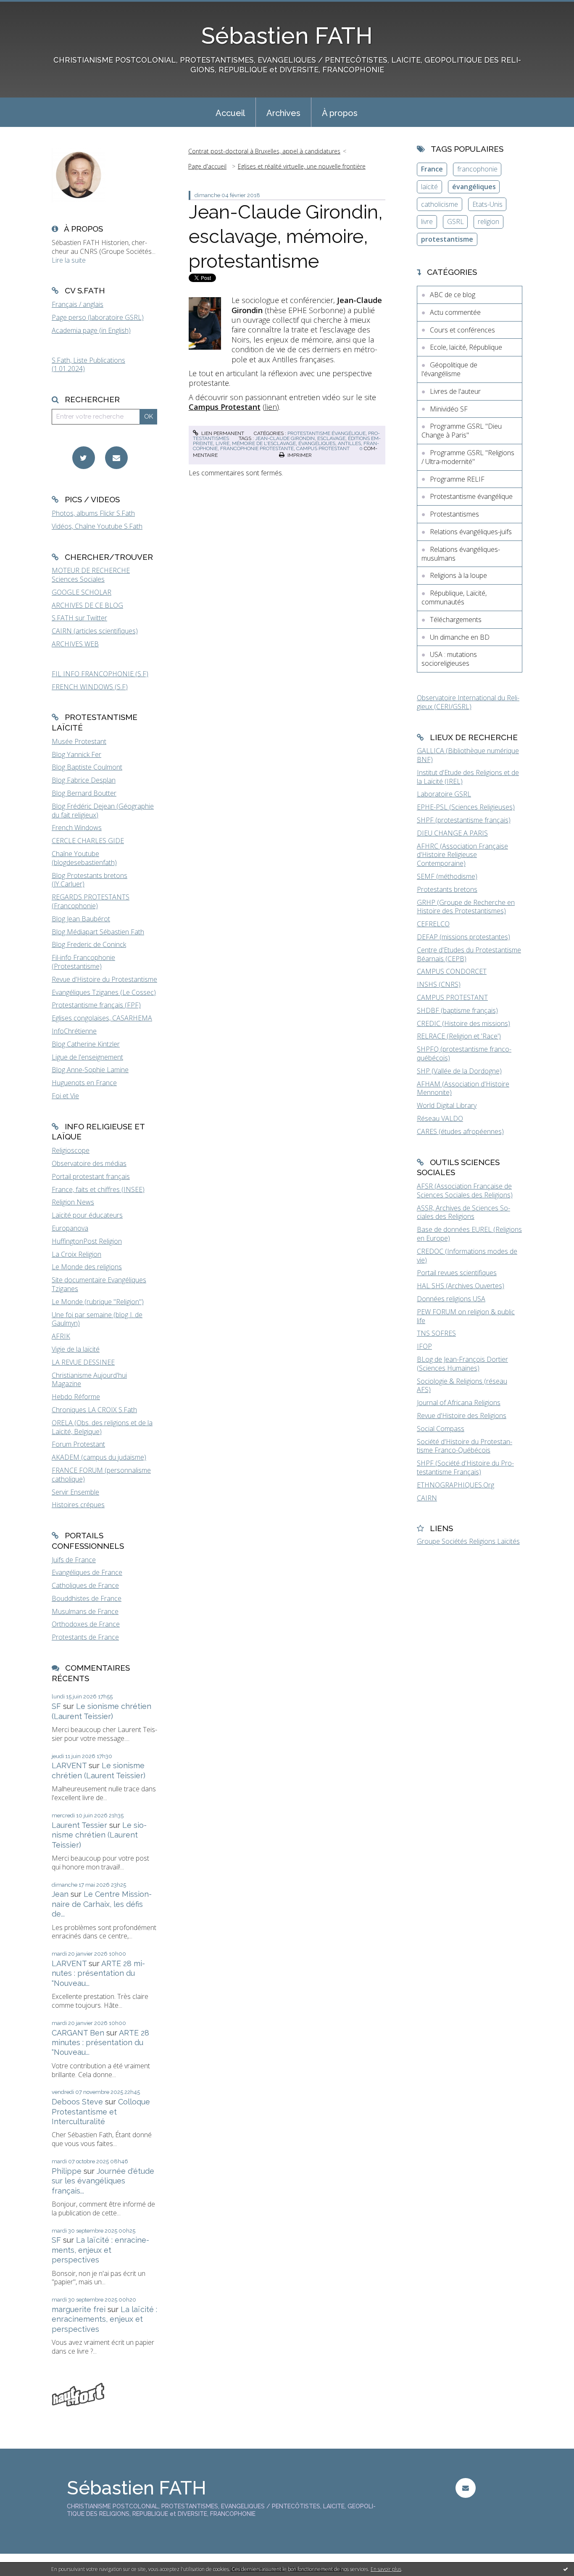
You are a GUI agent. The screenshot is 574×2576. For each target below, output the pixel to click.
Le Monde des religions (87, 1267)
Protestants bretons (447, 889)
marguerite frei (79, 2309)
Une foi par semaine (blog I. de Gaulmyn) (97, 1319)
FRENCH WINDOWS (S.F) (90, 687)
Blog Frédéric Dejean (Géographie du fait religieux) (103, 811)
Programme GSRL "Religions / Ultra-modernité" (468, 457)
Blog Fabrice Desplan (84, 780)
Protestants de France (85, 1637)
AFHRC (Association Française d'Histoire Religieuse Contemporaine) (462, 855)
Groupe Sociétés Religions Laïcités (468, 1541)
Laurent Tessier (79, 1825)
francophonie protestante (257, 448)
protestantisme (447, 239)
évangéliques (317, 443)
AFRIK (61, 1336)
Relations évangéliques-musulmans (461, 554)
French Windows (77, 828)
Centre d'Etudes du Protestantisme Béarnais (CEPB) (469, 954)
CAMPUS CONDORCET (452, 971)
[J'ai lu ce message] (566, 2569)
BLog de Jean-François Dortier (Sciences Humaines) (462, 1364)
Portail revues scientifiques (457, 1273)
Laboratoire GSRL (444, 794)
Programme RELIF (457, 479)
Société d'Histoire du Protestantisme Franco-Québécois (465, 1446)
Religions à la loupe (458, 575)
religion (488, 221)
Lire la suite (69, 260)
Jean (60, 1894)
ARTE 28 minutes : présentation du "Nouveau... (98, 1973)
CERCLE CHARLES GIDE (88, 841)
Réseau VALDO (440, 1118)
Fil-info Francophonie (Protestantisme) (83, 962)
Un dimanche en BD (460, 637)
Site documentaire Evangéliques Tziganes (99, 1284)
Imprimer (299, 455)
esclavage (331, 438)
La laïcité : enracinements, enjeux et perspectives (100, 2250)
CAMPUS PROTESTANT (452, 997)
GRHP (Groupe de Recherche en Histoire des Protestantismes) (466, 907)
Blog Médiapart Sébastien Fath (98, 932)
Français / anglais (78, 304)
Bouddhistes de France (87, 1598)
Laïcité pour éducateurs (87, 1215)
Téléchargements (456, 620)
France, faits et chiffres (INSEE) (98, 1189)
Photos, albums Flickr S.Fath (93, 513)
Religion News (73, 1202)
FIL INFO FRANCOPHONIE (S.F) (100, 674)
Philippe (67, 2171)
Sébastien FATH (287, 36)
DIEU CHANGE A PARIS (452, 833)
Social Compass (441, 1429)
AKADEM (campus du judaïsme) (99, 1457)
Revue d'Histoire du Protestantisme (104, 979)
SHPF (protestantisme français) (464, 820)
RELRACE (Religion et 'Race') (459, 1036)
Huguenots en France (84, 1083)
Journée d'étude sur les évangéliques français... (103, 2181)
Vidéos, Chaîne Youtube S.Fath (97, 526)
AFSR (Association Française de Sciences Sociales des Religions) (465, 1190)
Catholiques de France (85, 1585)
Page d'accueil (207, 166)
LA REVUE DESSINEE (83, 1362)
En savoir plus (386, 2569)
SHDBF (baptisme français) (457, 1010)
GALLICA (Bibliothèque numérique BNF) (468, 755)
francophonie (477, 169)
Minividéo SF (449, 409)
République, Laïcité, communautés (454, 597)
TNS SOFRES (436, 1333)
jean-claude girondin (285, 438)
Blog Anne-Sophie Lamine (90, 1070)
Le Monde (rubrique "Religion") (98, 1302)
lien (271, 407)
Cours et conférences (462, 330)
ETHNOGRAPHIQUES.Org (456, 1485)
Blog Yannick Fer (76, 754)
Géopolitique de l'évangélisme (449, 369)
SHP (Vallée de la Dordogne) (459, 1071)
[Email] (116, 458)
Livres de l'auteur (455, 391)
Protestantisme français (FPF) (96, 1005)
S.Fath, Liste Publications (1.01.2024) (88, 365)
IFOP (424, 1346)
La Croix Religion (76, 1254)
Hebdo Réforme (76, 1397)
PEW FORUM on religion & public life (466, 1316)
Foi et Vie (65, 1096)
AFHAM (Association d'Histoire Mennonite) (463, 1088)
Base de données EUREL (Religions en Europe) (469, 1234)
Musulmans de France (85, 1611)
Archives (283, 113)
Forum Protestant (78, 1444)
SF (56, 1706)
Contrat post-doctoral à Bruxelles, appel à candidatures (264, 151)
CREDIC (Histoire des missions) (463, 1023)
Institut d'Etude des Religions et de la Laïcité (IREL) (468, 777)
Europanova (70, 1228)
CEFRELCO (433, 924)
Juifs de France (74, 1560)
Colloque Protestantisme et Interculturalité (101, 2112)
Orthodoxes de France (86, 1624)
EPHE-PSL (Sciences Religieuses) (466, 807)
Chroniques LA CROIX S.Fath (94, 1410)
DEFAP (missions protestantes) (463, 937)
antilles (349, 443)
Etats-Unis (487, 204)
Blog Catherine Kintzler (86, 1044)
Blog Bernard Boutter (84, 793)
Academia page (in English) (91, 330)
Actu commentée (455, 312)
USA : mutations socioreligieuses (449, 659)
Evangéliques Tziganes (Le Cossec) (104, 992)
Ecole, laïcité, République (466, 347)
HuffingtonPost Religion (87, 1241)
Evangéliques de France (87, 1572)
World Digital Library (447, 1105)
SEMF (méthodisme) (447, 876)
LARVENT (69, 1765)
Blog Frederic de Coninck (89, 944)
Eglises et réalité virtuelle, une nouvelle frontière (302, 166)
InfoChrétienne (74, 1031)
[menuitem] (230, 112)
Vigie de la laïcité (76, 1349)
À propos (340, 113)
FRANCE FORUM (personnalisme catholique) (101, 1475)
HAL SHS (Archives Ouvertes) (461, 1286)
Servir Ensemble (75, 1492)
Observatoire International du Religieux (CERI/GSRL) (468, 702)
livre (222, 443)
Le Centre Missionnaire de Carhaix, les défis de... (102, 1904)
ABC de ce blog (453, 295)
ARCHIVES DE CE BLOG (87, 605)
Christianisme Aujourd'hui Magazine (89, 1380)
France (432, 169)
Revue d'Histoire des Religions (462, 1416)
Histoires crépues (78, 1505)
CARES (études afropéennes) (460, 1131)
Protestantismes (454, 514)
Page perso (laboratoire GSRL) (98, 317)
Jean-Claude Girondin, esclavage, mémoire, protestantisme (286, 237)
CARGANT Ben (78, 2033)
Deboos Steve (77, 2102)
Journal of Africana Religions (459, 1403)
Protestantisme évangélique (326, 433)
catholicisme (440, 204)
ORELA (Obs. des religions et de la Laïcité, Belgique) (102, 1427)
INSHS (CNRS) (439, 984)
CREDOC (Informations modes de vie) (467, 1256)
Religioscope (71, 1150)
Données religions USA (451, 1299)
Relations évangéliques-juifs (471, 532)
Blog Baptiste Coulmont (87, 767)
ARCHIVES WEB (75, 644)
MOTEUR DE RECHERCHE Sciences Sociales (91, 575)
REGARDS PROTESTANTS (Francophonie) (91, 901)
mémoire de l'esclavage (264, 443)
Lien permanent (222, 433)
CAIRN (427, 1498)
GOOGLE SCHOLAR (82, 592)
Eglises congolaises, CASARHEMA (102, 1018)
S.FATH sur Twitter (79, 618)
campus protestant (323, 448)
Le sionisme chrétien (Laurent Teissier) (99, 1835)
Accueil (230, 113)
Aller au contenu (29, 8)
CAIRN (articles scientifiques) (95, 631)
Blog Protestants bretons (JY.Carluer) (90, 880)
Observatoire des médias (89, 1163)
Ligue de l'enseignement (87, 1057)
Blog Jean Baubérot (81, 919)
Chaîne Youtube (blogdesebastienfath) (84, 858)
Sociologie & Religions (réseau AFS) (462, 1386)
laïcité (429, 187)
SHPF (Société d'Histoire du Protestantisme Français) (465, 1467)
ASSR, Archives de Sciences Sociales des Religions (463, 1212)
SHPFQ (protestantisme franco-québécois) (464, 1053)
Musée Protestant (79, 741)
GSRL (456, 221)
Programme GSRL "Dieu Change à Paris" (462, 431)
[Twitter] (84, 458)
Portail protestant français (91, 1176)
